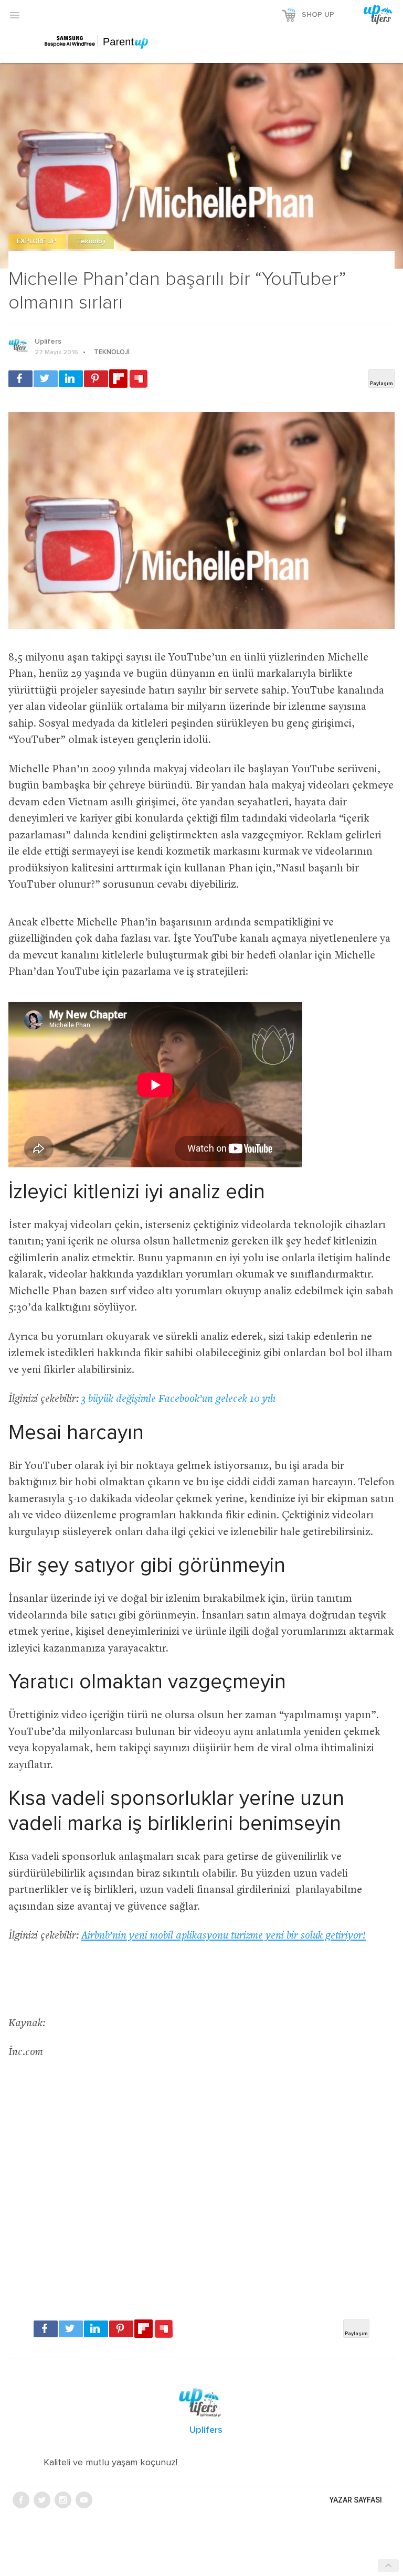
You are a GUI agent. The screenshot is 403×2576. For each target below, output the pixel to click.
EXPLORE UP (37, 242)
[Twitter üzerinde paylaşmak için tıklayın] (46, 379)
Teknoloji (91, 242)
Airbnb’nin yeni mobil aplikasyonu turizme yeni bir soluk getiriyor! (224, 1936)
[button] (15, 15)
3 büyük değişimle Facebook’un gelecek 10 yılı (178, 1399)
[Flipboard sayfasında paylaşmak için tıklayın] (118, 379)
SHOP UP (318, 15)
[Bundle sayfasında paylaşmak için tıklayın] (139, 379)
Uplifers (48, 342)
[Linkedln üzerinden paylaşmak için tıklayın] (71, 379)
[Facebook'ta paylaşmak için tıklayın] (20, 379)
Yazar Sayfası (356, 2500)
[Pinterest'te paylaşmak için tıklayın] (96, 379)
